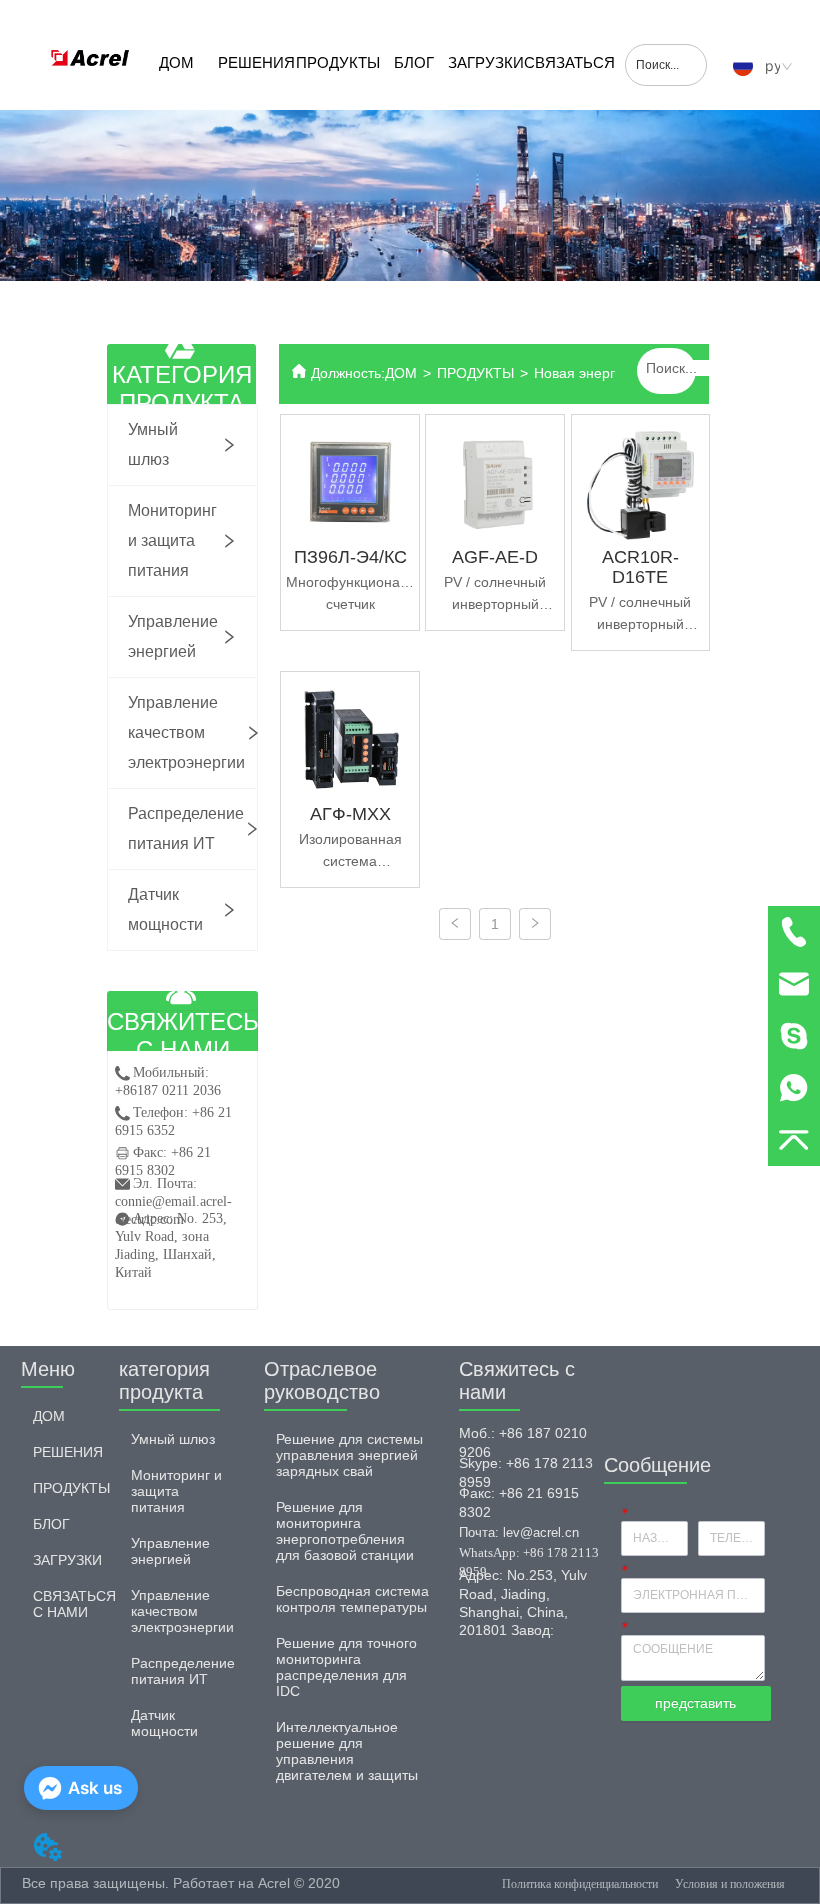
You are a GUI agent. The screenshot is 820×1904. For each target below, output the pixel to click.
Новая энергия (582, 373)
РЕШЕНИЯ (256, 62)
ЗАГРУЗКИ (486, 62)
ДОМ (176, 62)
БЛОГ (414, 62)
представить (695, 1703)
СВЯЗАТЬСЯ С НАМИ (569, 82)
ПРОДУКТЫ (338, 62)
